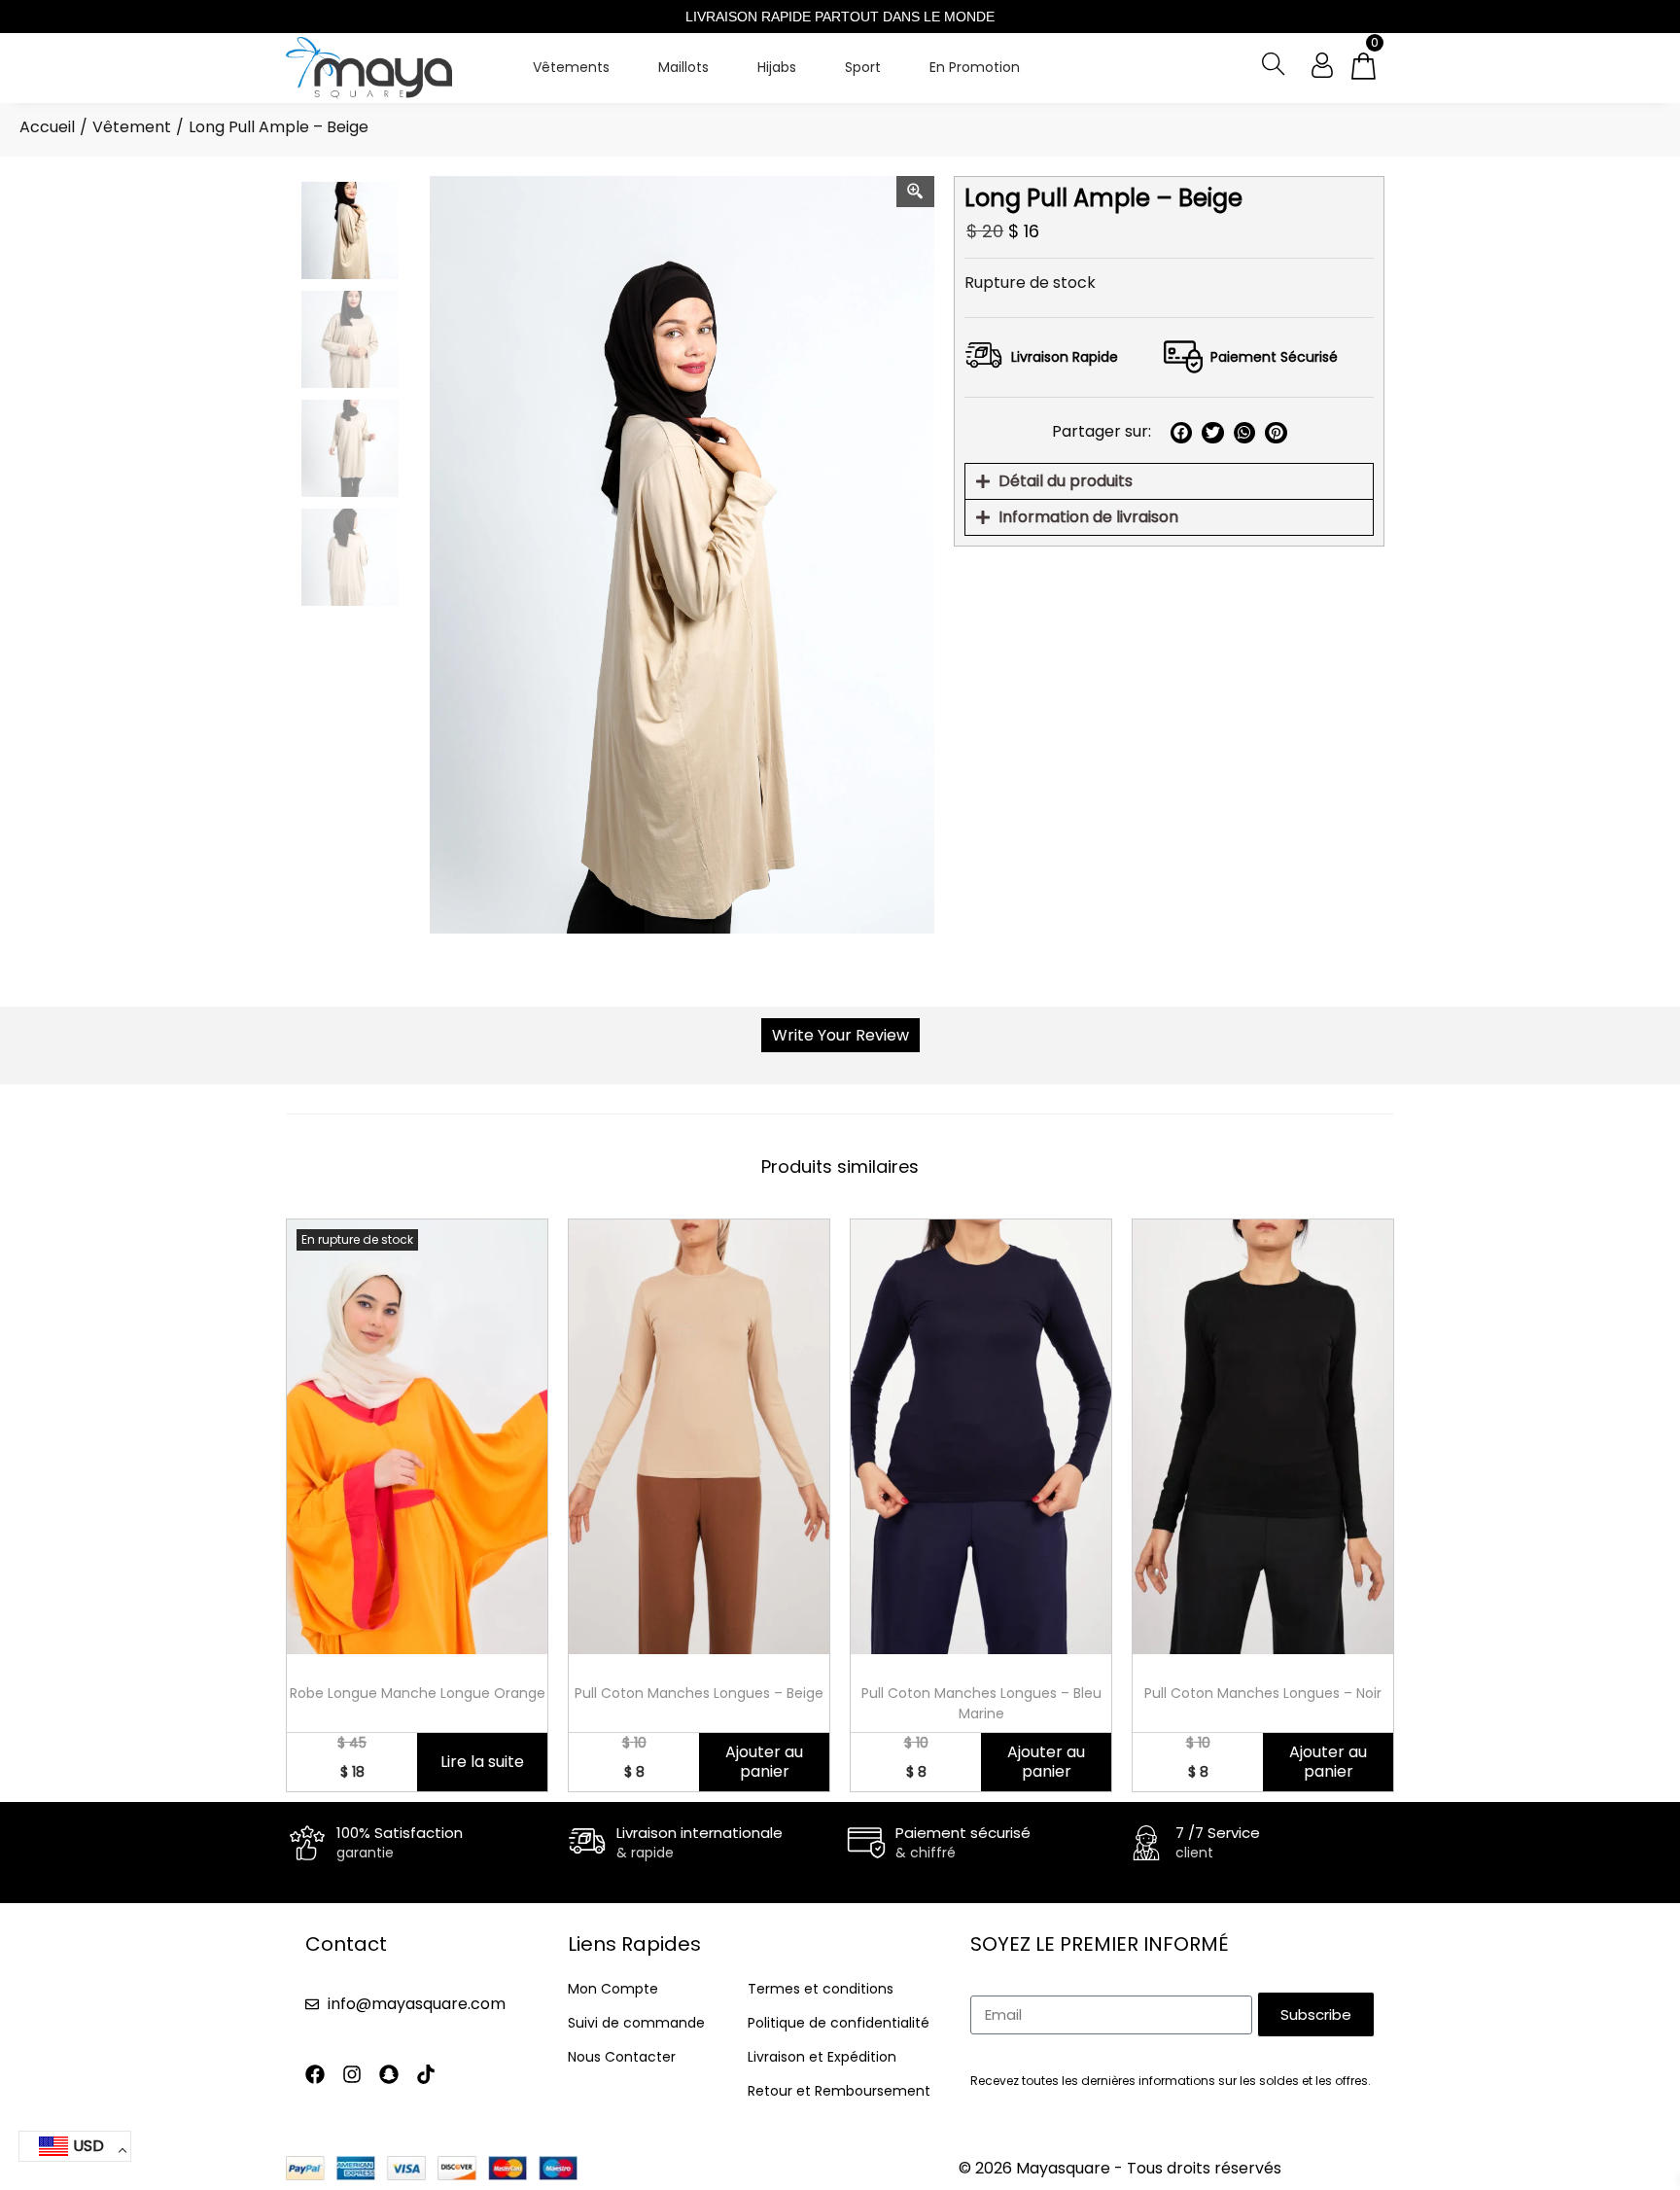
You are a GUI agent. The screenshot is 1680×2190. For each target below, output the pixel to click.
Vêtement (132, 127)
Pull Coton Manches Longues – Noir (1263, 1693)
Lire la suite (482, 1762)
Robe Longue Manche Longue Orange (418, 1693)
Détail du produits (1066, 481)
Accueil (47, 127)
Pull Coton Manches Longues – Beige (699, 1693)
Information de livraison (1088, 517)
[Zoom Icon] (916, 192)
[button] (1182, 433)
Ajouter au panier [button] (764, 1762)
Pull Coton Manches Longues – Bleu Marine (981, 1703)
